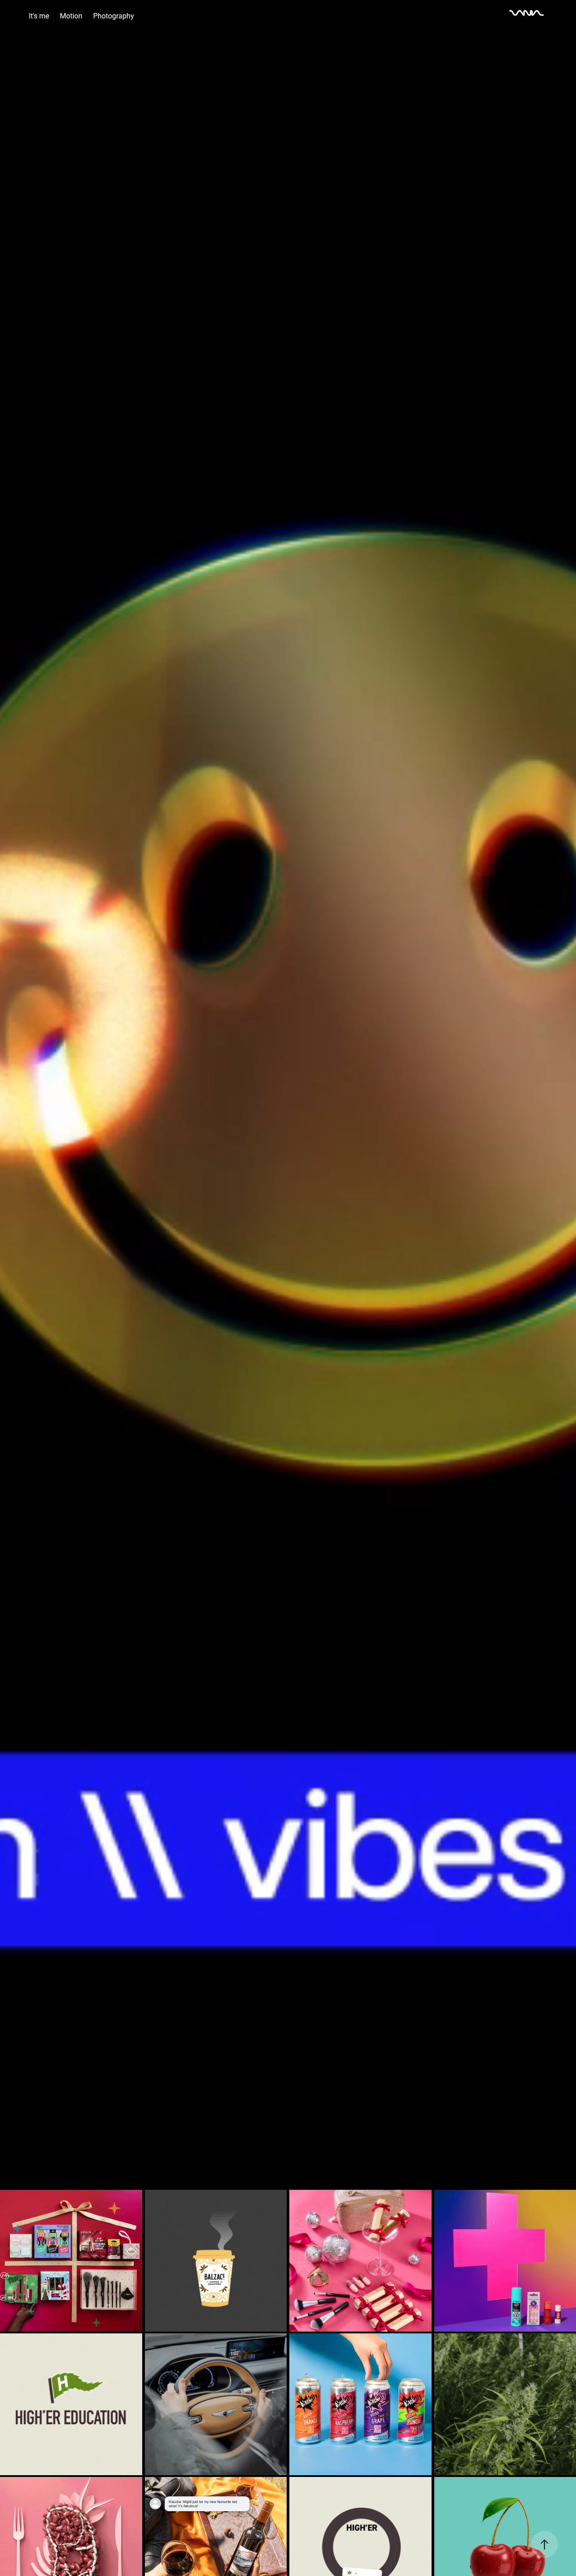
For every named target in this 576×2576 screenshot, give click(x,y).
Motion (71, 16)
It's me (39, 16)
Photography (114, 16)
